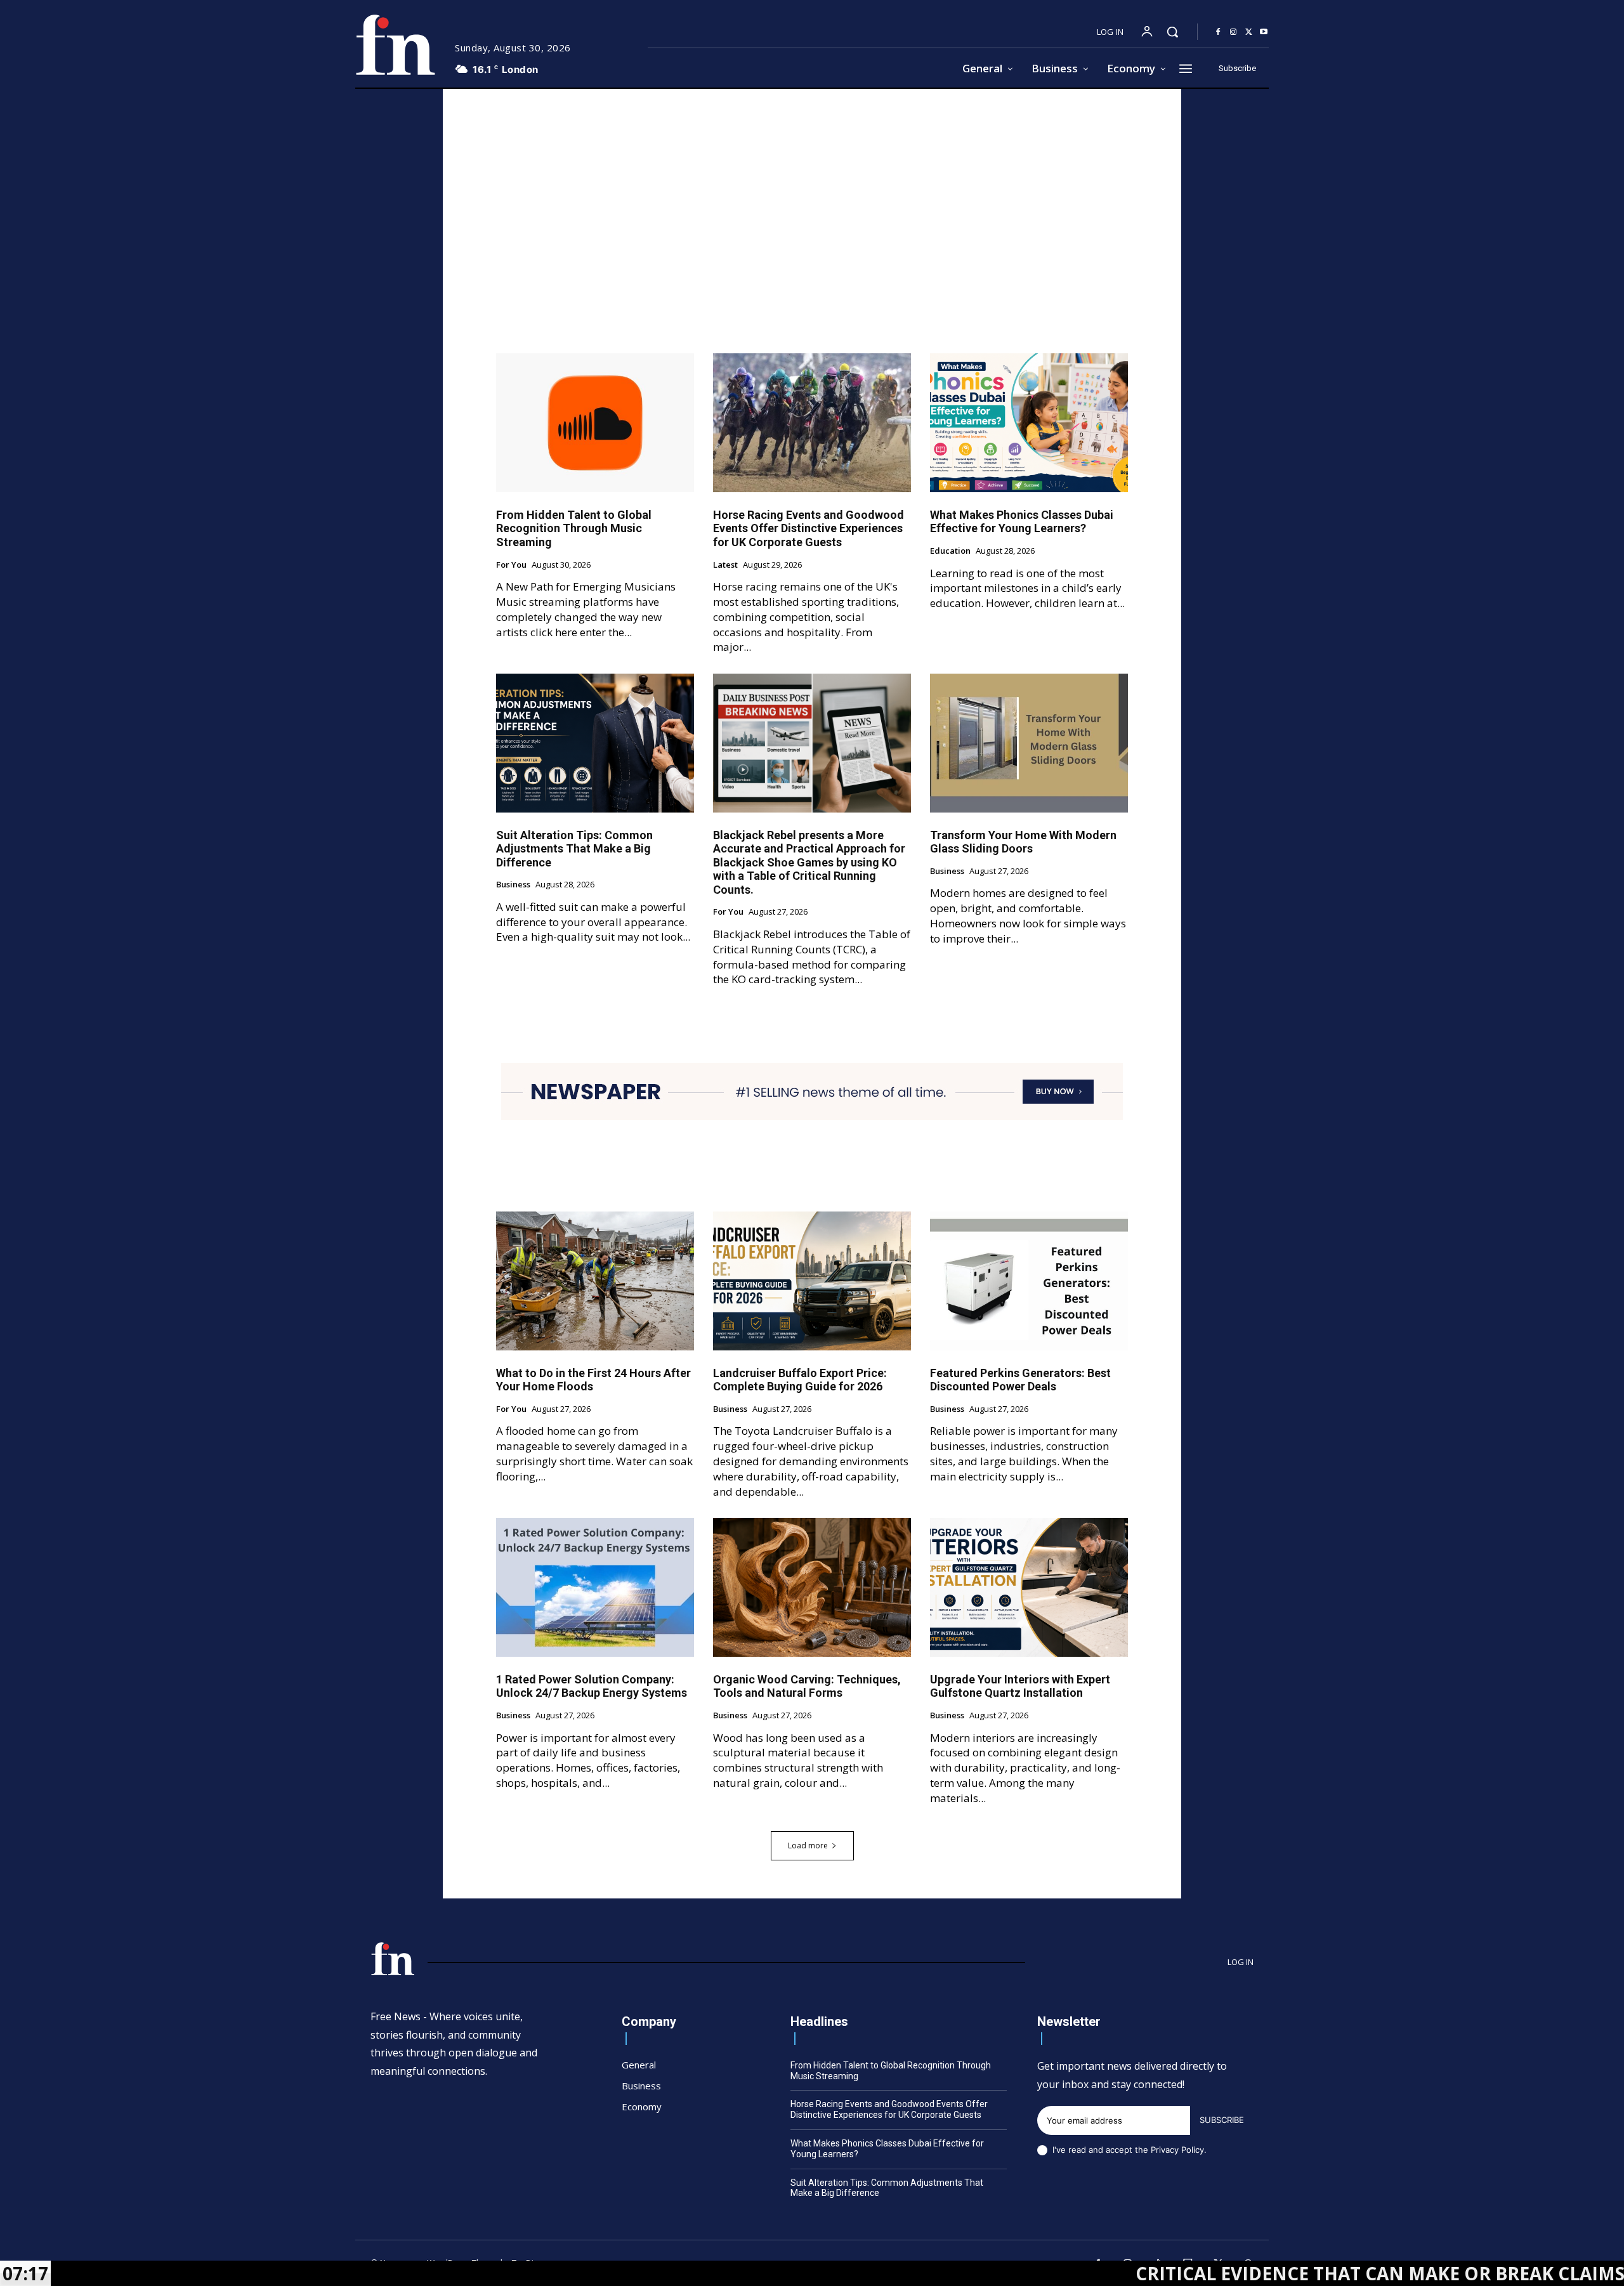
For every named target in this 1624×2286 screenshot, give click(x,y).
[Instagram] (1233, 32)
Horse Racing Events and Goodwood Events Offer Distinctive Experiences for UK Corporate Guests (809, 528)
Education (950, 551)
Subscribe (1222, 2120)
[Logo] (395, 45)
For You (511, 565)
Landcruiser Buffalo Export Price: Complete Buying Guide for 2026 (800, 1380)
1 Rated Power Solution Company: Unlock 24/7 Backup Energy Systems (592, 1686)
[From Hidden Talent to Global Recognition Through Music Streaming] (595, 422)
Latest (725, 565)
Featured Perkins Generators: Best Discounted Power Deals (1020, 1380)
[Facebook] (1218, 32)
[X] (1248, 32)
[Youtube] (1264, 32)
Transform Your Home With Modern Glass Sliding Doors (1023, 842)
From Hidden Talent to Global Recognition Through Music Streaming (574, 528)
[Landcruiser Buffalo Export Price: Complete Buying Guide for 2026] (812, 1281)
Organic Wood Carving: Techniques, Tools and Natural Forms (807, 1686)
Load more (808, 1845)
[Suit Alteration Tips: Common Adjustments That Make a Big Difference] (595, 743)
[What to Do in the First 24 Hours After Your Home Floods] (595, 1281)
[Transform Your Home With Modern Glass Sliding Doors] (1029, 743)
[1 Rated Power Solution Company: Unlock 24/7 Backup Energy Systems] (595, 1587)
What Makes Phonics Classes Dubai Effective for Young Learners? (1022, 522)
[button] (1172, 32)
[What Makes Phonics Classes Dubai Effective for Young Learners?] (1029, 422)
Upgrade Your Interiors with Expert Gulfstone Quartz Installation (1020, 1686)
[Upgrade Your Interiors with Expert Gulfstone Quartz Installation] (1029, 1587)
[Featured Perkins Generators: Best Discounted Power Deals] (1029, 1281)
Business (513, 885)
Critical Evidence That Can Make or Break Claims (1248, 2273)
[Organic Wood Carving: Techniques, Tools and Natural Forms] (812, 1587)
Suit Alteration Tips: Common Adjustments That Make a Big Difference (574, 849)
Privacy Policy (1177, 2150)
